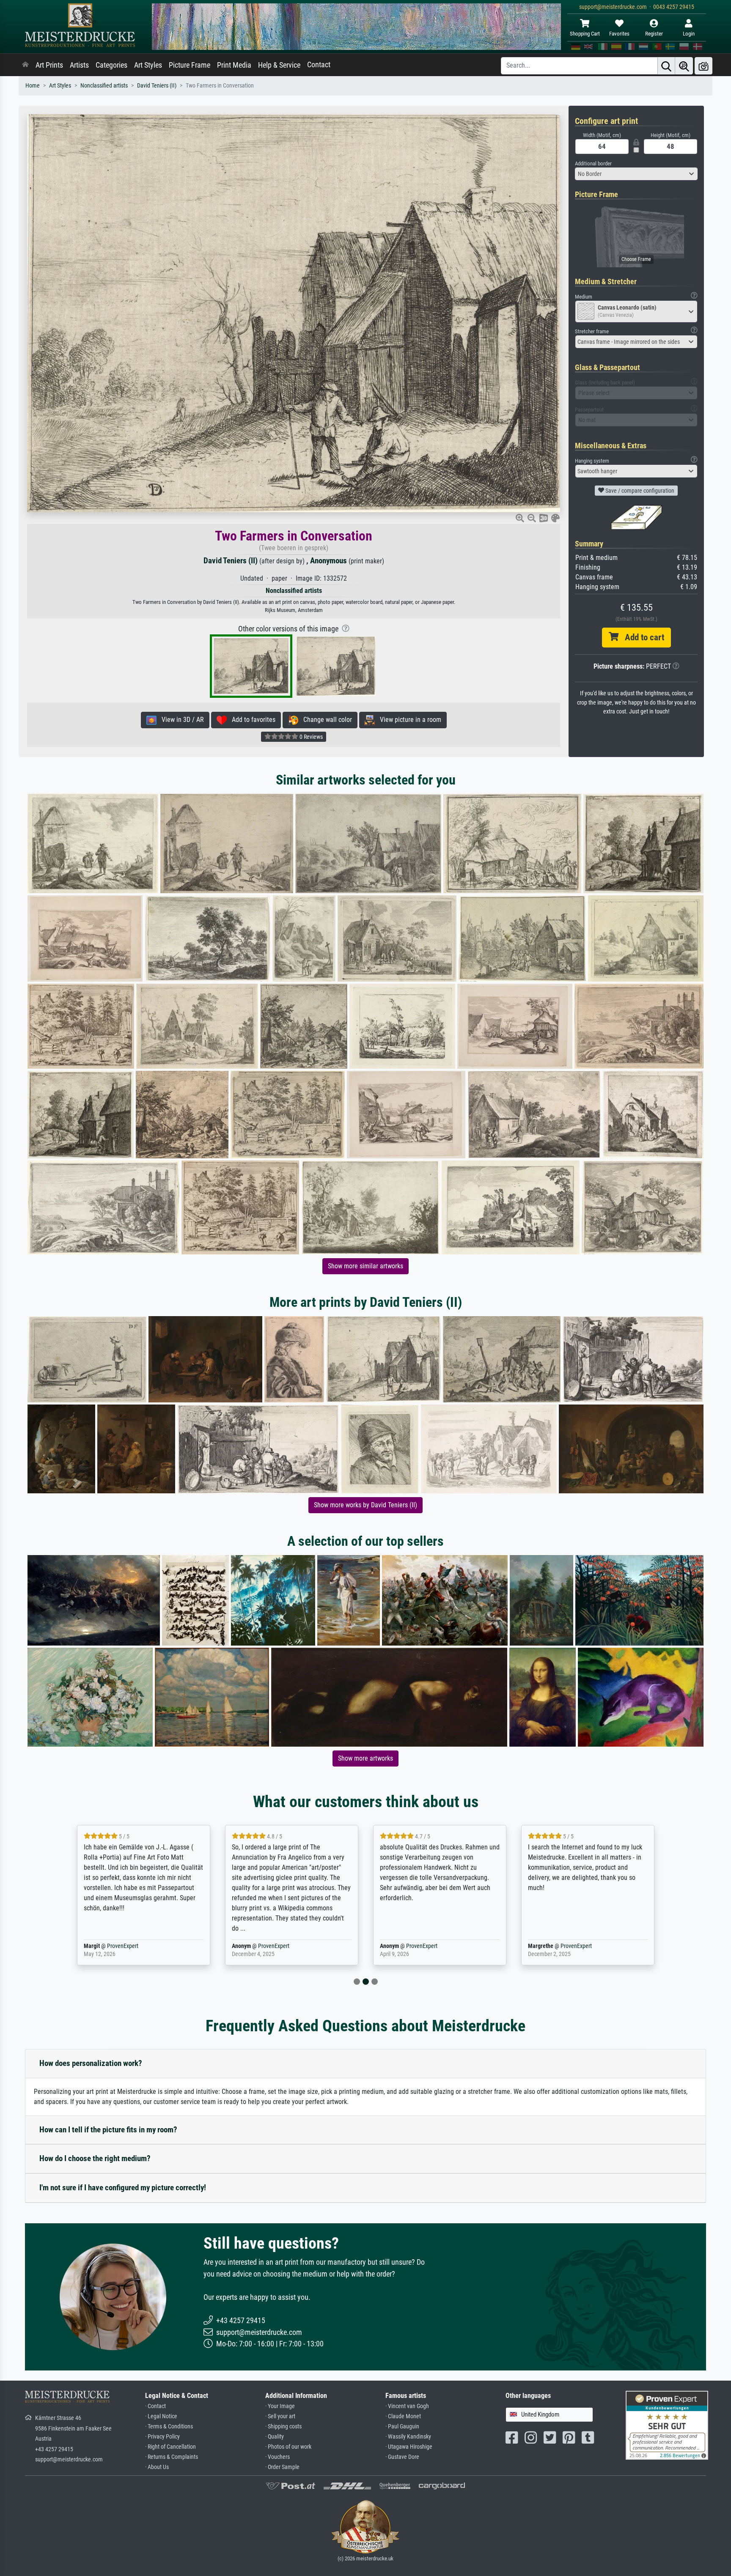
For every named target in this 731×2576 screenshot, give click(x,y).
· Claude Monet (403, 2416)
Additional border (593, 163)
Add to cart (641, 637)
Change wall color (325, 720)
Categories (111, 65)
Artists (79, 65)
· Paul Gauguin (402, 2426)
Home (33, 86)
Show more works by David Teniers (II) (365, 1505)
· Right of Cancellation (170, 2447)
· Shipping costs (283, 2426)
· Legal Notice (161, 2416)
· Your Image (280, 2406)
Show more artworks (365, 1758)
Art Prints (49, 65)
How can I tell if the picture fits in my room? (108, 2130)
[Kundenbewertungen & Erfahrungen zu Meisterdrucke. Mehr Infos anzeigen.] (667, 2425)
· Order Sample (282, 2467)
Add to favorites (251, 720)
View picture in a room (408, 720)
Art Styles (148, 65)
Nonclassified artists (104, 86)
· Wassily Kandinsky (408, 2437)
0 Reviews (311, 737)
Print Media (234, 65)
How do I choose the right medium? (95, 2158)
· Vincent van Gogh (407, 2406)
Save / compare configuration (639, 491)
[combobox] (636, 174)
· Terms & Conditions (169, 2426)
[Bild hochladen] (704, 66)
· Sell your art (280, 2416)
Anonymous (328, 561)
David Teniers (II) (157, 86)
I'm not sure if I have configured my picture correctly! (123, 2188)
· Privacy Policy (162, 2437)
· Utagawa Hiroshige (409, 2447)
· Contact (155, 2406)
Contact (319, 65)
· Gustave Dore (402, 2457)
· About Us (157, 2467)
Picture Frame (190, 65)
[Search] (666, 66)
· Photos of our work (288, 2447)
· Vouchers (278, 2457)
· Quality (275, 2437)
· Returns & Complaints (172, 2457)
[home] (25, 65)
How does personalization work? (91, 2063)
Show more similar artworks (365, 1266)
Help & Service (279, 65)
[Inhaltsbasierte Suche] (684, 66)
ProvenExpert (123, 1946)
